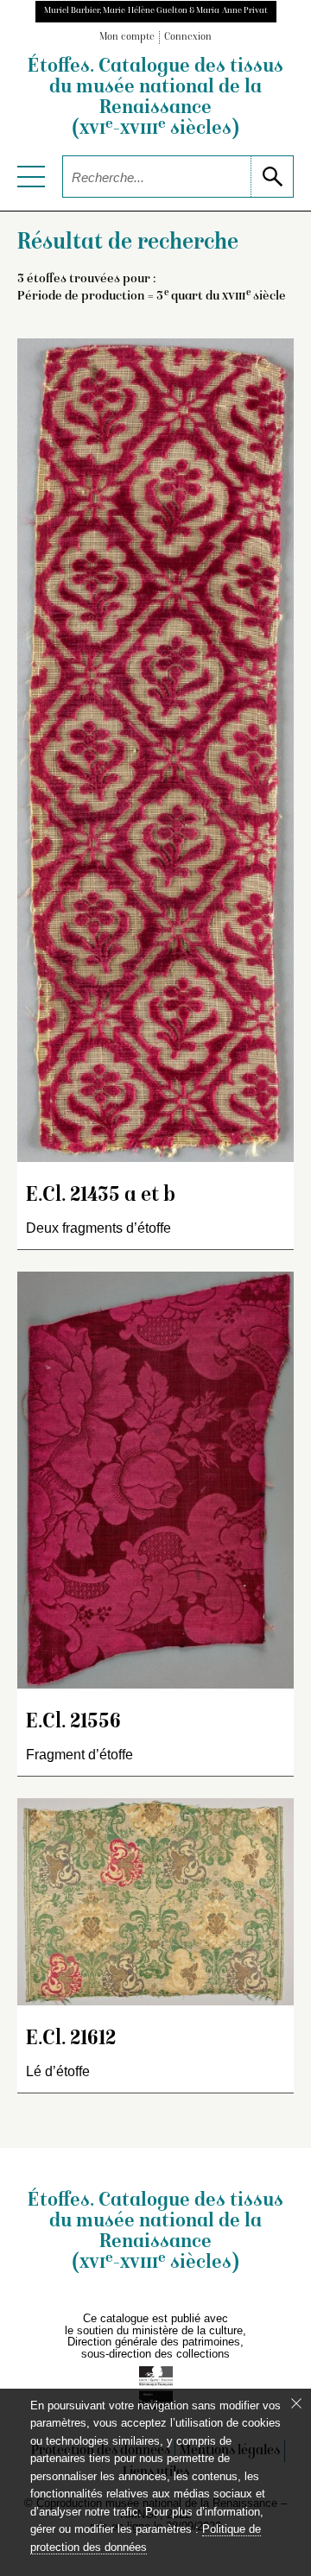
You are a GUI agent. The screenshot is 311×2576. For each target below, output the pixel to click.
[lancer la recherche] (272, 177)
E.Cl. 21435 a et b (101, 1196)
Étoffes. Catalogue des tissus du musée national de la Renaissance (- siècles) (155, 98)
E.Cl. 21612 (71, 2039)
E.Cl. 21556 (73, 1723)
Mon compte (127, 38)
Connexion (188, 38)
